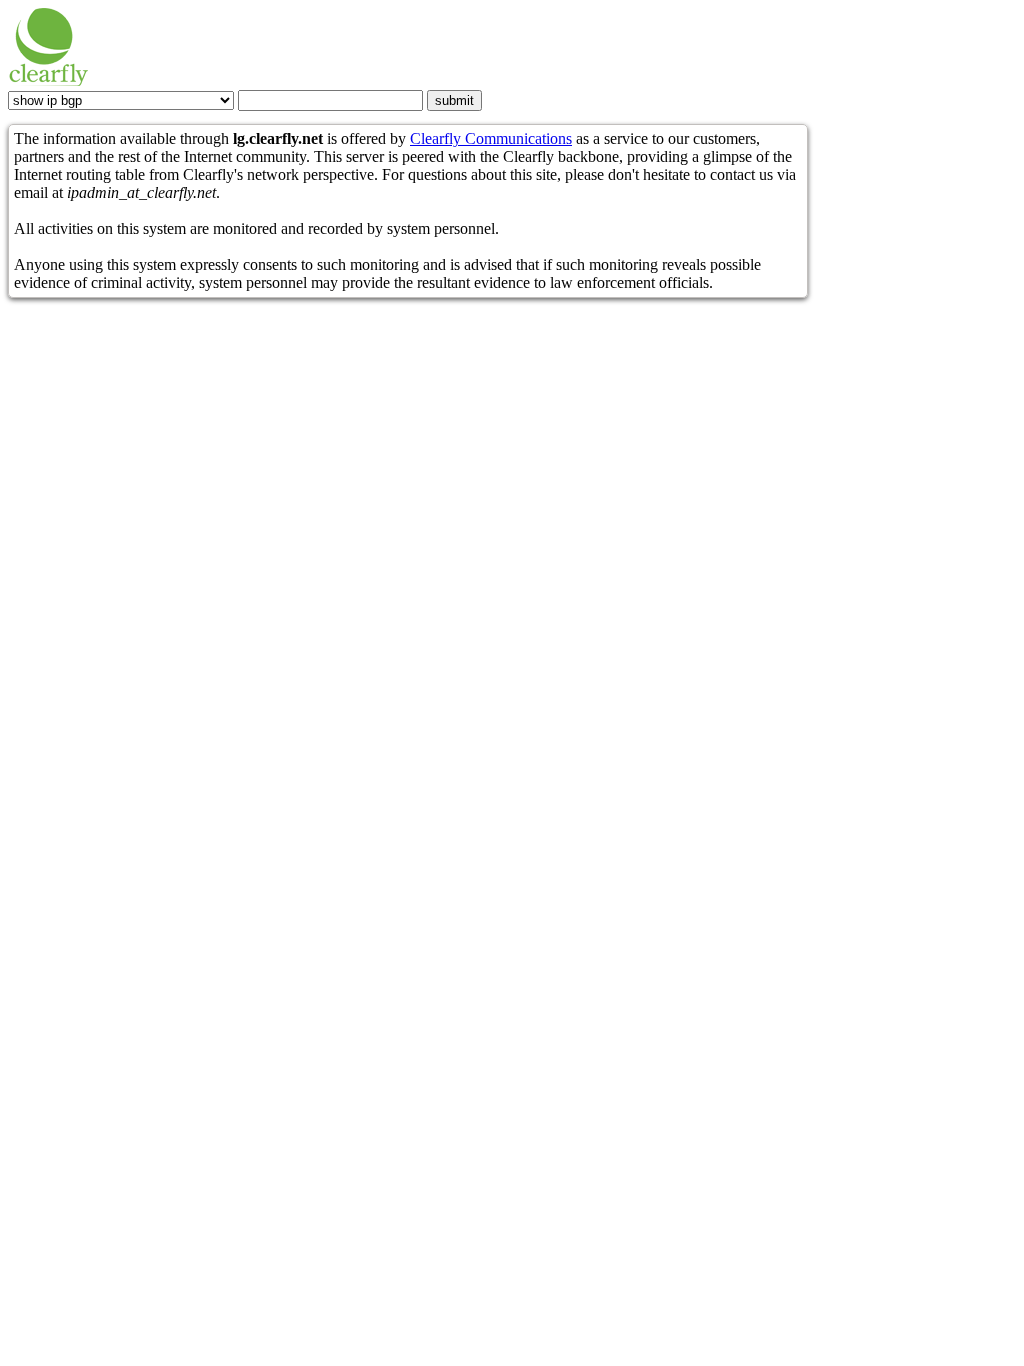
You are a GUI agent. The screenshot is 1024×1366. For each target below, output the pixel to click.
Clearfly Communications (491, 138)
